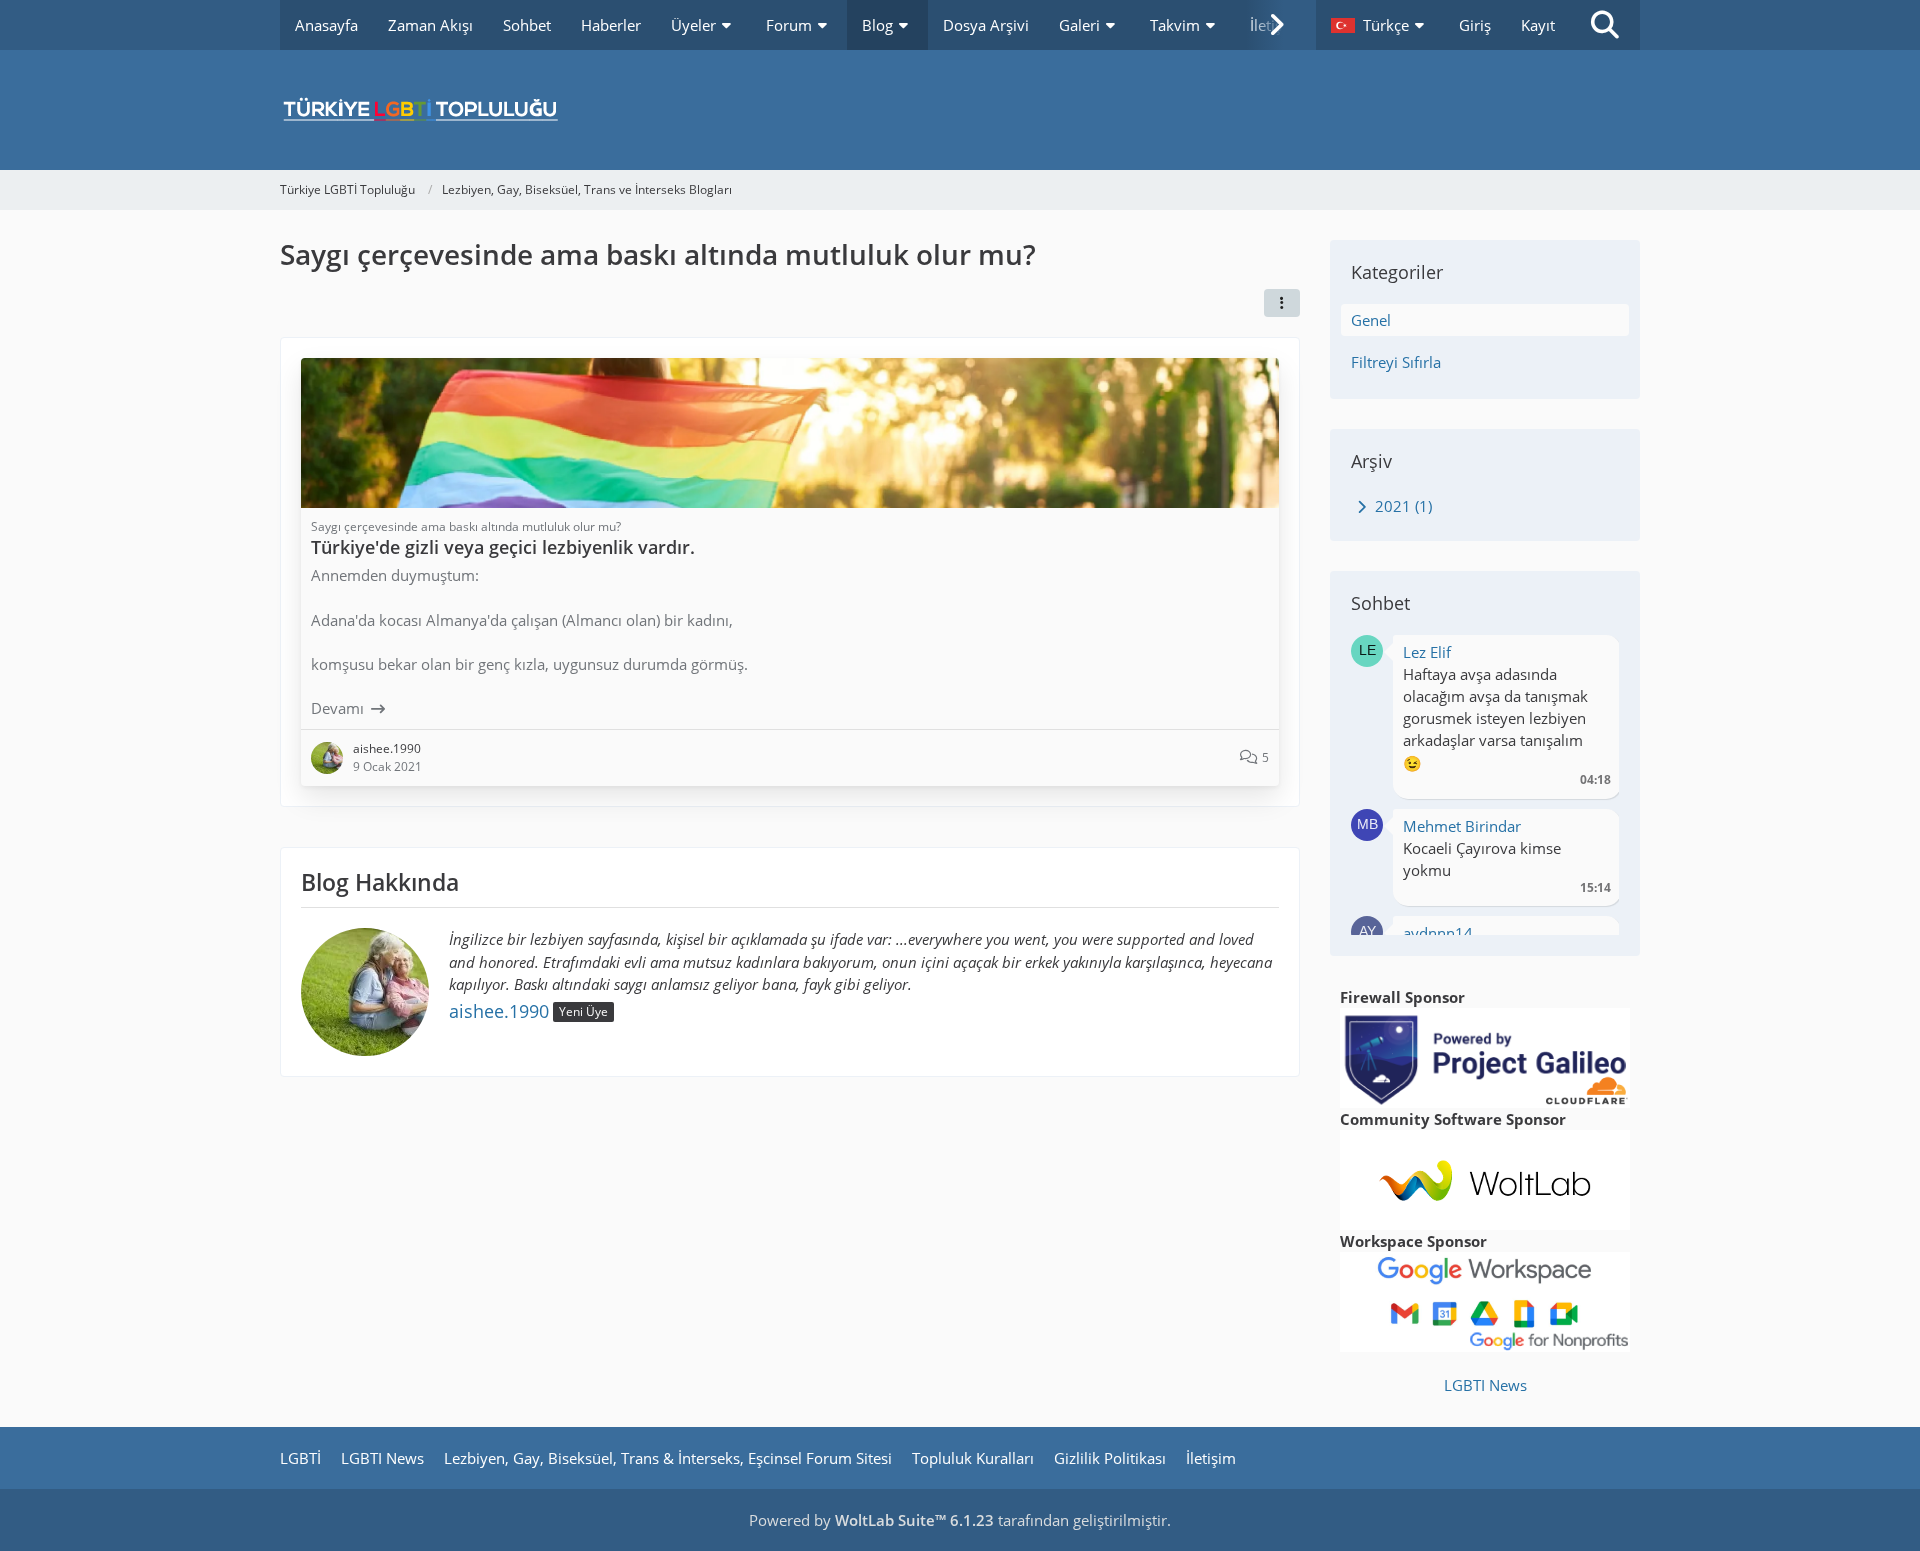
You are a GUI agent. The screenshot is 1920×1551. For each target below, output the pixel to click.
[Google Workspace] (1485, 1300)
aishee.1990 (499, 1011)
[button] (1380, 25)
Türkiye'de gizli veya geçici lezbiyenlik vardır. (503, 547)
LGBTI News (1485, 1385)
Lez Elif (1427, 652)
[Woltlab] (1485, 1178)
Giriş (1475, 25)
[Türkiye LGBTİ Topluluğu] (960, 110)
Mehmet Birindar (1462, 826)
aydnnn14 (1438, 933)
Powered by (871, 1520)
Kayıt (1538, 25)
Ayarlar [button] (1588, 657)
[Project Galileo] (1485, 1056)
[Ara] (1605, 25)
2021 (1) (1401, 506)
